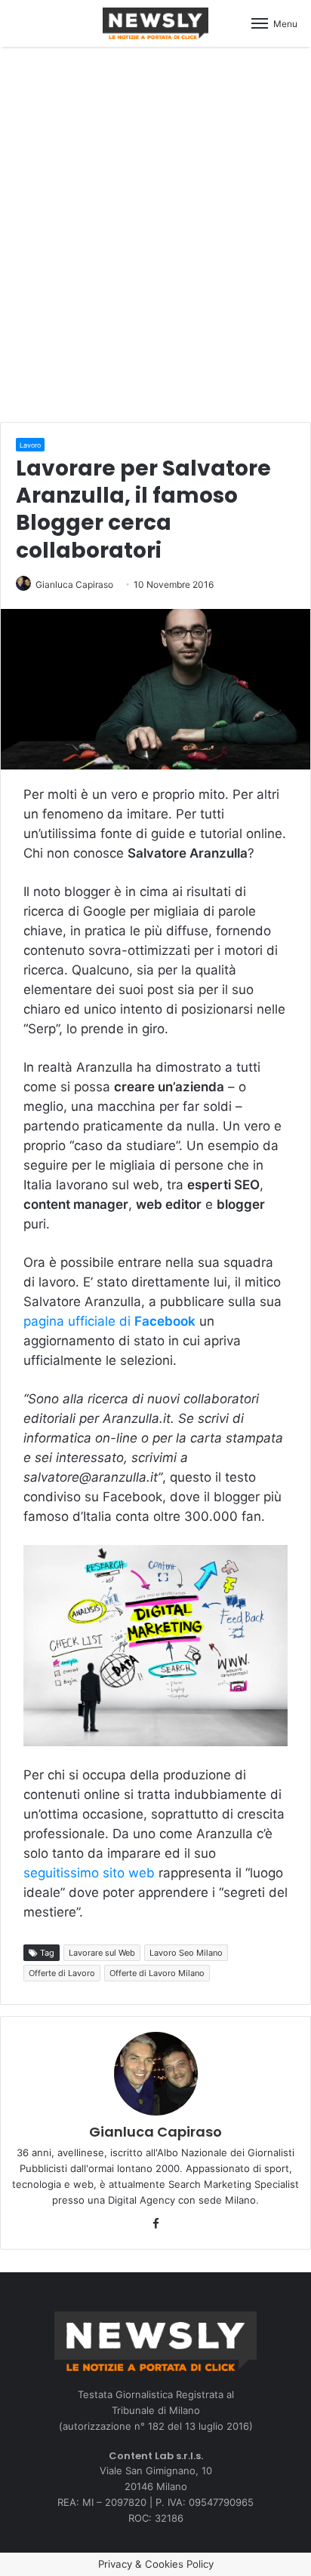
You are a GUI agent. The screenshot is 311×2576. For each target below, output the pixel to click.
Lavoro (30, 445)
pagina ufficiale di (109, 1321)
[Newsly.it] (155, 23)
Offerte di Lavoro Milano (157, 1973)
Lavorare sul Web (102, 1953)
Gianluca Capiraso (74, 584)
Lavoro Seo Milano (186, 1953)
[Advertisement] (155, 232)
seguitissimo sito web (89, 1873)
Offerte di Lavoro (62, 1973)
